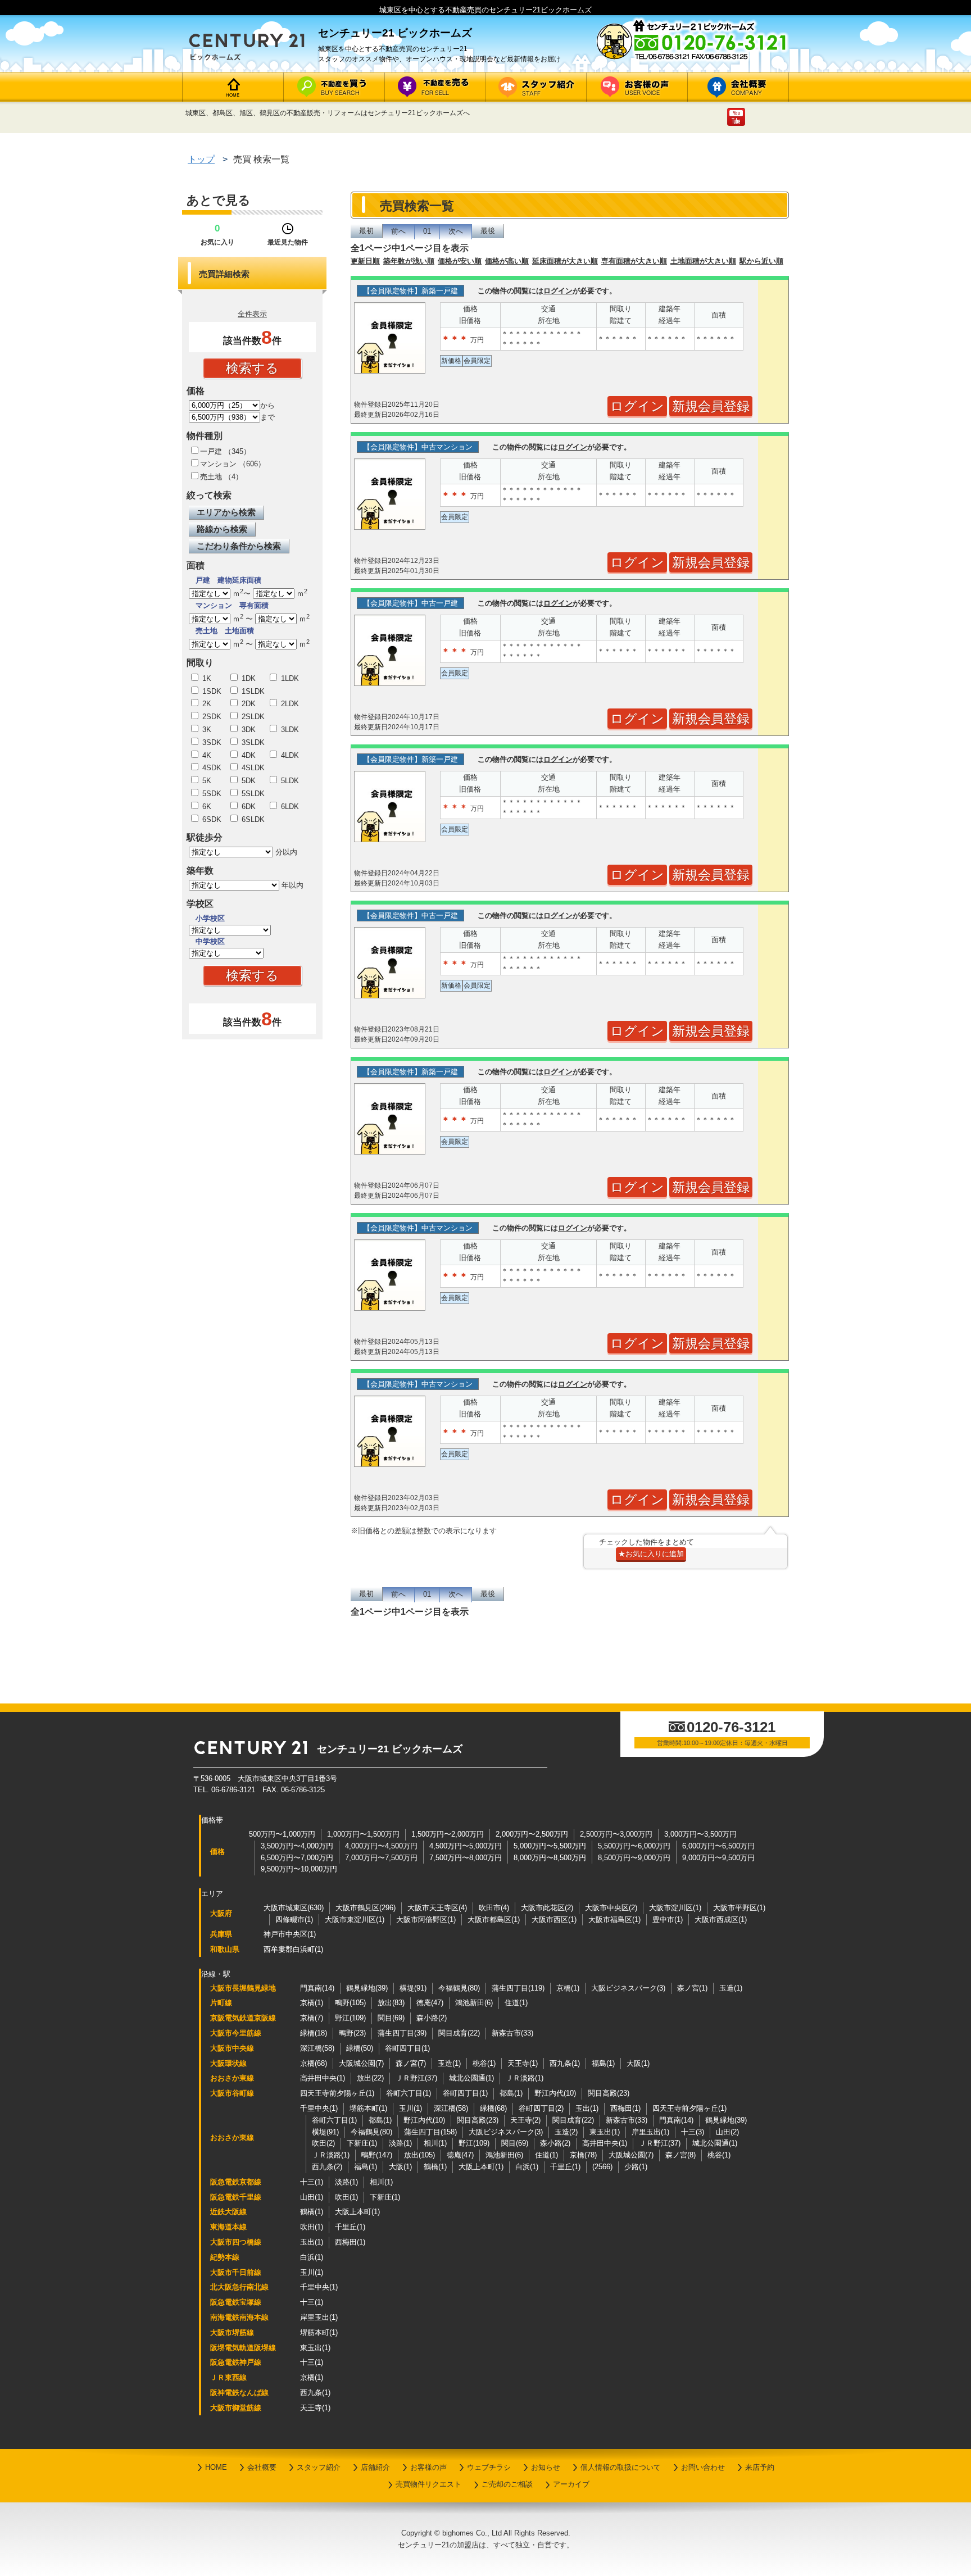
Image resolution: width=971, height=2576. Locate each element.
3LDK (289, 730)
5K (206, 781)
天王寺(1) (523, 2063)
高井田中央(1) (323, 2078)
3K (206, 730)
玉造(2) (566, 2132)
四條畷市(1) (294, 1919)
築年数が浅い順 (409, 261)
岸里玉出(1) (650, 2132)
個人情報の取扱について (621, 2467)
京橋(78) (583, 2155)
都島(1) (511, 2093)
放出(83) (391, 2003)
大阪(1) (638, 2063)
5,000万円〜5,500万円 (550, 1846)
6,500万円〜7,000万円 (297, 1858)
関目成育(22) (459, 2033)
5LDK (289, 781)
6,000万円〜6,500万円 (718, 1846)
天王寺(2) (525, 2120)
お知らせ (546, 2467)
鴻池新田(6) (474, 2003)
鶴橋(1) (435, 2167)
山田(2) (727, 2132)
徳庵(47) (430, 2003)
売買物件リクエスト (428, 2484)
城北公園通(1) (471, 2078)
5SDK (211, 794)
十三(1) (312, 2182)
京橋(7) (312, 2018)
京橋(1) (568, 1988)
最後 (488, 231)
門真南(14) (317, 1988)
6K (206, 807)
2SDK (211, 717)
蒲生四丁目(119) (518, 1988)
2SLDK (252, 717)
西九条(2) (327, 2167)
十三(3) (693, 2132)
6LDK (289, 807)
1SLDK (252, 691)
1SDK (211, 691)
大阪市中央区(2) (611, 1908)
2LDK (289, 704)
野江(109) (350, 2018)
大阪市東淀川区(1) (355, 1919)
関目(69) (391, 2018)
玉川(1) (410, 2108)
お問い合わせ (703, 2467)
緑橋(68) (493, 2108)
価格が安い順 (460, 261)
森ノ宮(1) (692, 1988)
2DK (248, 704)
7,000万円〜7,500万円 (381, 1858)
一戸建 (211, 451)
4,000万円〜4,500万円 (381, 1846)
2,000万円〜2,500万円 (532, 1834)
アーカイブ (571, 2484)
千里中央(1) (319, 2108)
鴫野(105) (350, 2003)
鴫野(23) (352, 2033)
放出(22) (370, 2078)
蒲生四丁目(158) (430, 2132)
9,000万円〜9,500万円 (718, 1858)
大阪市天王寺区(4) (437, 1908)
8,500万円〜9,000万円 (634, 1858)
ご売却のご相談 (507, 2484)
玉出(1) (587, 2108)
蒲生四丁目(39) (402, 2033)
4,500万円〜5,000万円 (466, 1846)
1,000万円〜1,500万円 (363, 1834)
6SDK (211, 819)
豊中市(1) (668, 1919)
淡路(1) (400, 2143)
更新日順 (365, 261)
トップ (201, 159)
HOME (216, 2467)
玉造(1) (731, 1988)
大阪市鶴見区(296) (366, 1908)
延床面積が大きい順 (565, 261)
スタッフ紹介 (319, 2467)
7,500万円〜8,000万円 (466, 1858)
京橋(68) (314, 2063)
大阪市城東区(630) (294, 1908)
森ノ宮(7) (411, 2063)
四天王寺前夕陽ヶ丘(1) (337, 2093)
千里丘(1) (565, 2167)
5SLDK (252, 794)
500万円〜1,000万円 (282, 1834)
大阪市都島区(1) (494, 1919)
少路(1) (636, 2167)
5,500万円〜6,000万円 (634, 1846)
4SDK (211, 768)
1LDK (289, 678)
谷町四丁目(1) (407, 2048)
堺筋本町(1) (368, 2108)
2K (206, 704)
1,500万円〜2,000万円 (448, 1834)
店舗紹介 (375, 2467)
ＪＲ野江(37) (416, 2078)
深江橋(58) (317, 2048)
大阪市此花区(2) (547, 1908)
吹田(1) (346, 2197)
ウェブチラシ (489, 2467)
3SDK (211, 742)
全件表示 (252, 314)
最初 (366, 231)
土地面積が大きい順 (703, 261)
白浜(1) (527, 2167)
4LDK (289, 755)
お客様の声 (428, 2467)
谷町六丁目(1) (409, 2093)
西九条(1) (565, 2063)
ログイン (558, 291)
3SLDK (252, 742)
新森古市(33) (512, 2033)
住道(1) (516, 2003)
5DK (248, 781)
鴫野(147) (377, 2155)
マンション (218, 464)
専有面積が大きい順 (634, 261)
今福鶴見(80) (459, 1988)
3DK (248, 730)
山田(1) (312, 2197)
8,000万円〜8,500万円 (550, 1858)
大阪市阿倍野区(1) (426, 1919)
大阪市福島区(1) (614, 1919)
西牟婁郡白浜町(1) (293, 1949)
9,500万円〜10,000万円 (299, 1869)
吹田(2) (323, 2143)
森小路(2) (432, 2018)
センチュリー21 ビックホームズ (390, 1749)
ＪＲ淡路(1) (525, 2078)
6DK (248, 807)
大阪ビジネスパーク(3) (628, 1988)
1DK (248, 678)
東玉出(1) (605, 2132)
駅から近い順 (761, 261)
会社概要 (262, 2467)
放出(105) (419, 2155)
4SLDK (252, 768)
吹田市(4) (494, 1908)
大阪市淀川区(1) (675, 1908)
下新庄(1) (362, 2143)
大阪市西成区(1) (721, 1919)
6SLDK (252, 819)
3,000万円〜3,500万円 (700, 1834)
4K (206, 755)
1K (206, 678)
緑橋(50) (360, 2048)
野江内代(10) (555, 2093)
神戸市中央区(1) (290, 1934)
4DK (248, 755)
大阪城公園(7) (361, 2063)
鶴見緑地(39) (367, 1988)
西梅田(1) (625, 2108)
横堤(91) (413, 1988)
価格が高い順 (507, 261)
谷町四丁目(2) (541, 2108)
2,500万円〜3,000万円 (616, 1834)
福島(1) (603, 2063)
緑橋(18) (314, 2033)
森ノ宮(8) (680, 2155)
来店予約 (760, 2467)
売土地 (211, 477)
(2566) (602, 2167)
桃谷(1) (484, 2063)
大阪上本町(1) (481, 2167)
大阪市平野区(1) (739, 1908)
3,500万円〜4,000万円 (297, 1846)
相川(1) (435, 2143)
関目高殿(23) (609, 2093)
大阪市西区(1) (554, 1919)
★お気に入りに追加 (651, 1554)
